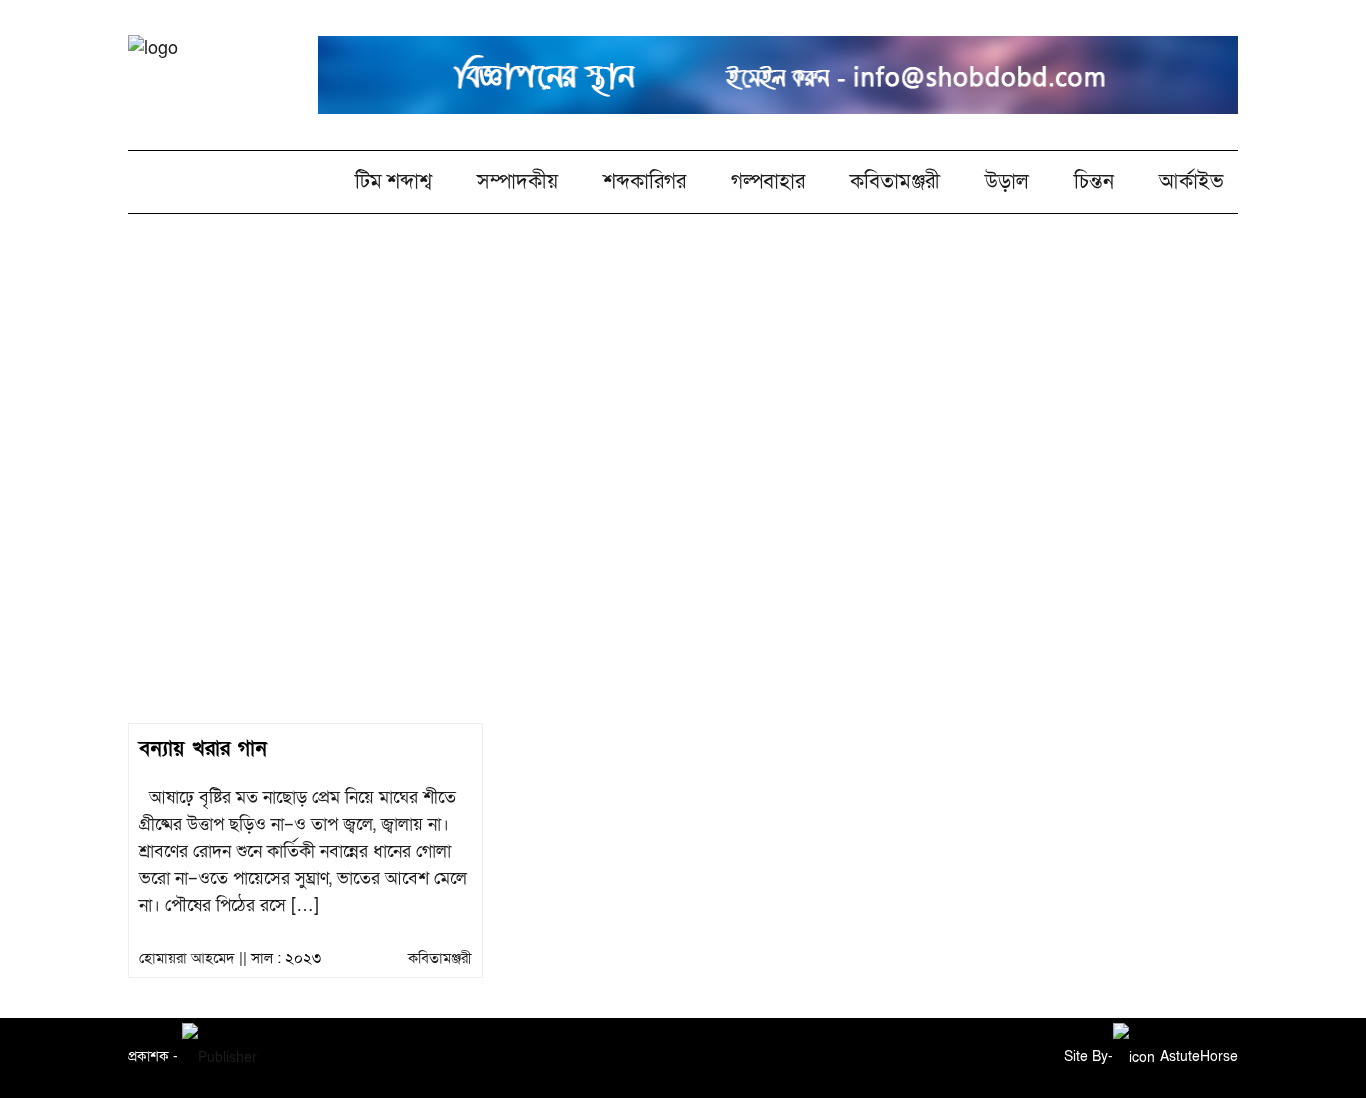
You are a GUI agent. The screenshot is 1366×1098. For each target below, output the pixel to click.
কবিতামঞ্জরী (895, 181)
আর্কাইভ (1191, 181)
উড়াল (1007, 181)
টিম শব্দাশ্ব (393, 181)
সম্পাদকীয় (517, 181)
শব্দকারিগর (644, 181)
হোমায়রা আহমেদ (683, 438)
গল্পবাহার (768, 181)
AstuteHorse (1199, 1056)
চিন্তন (1094, 181)
